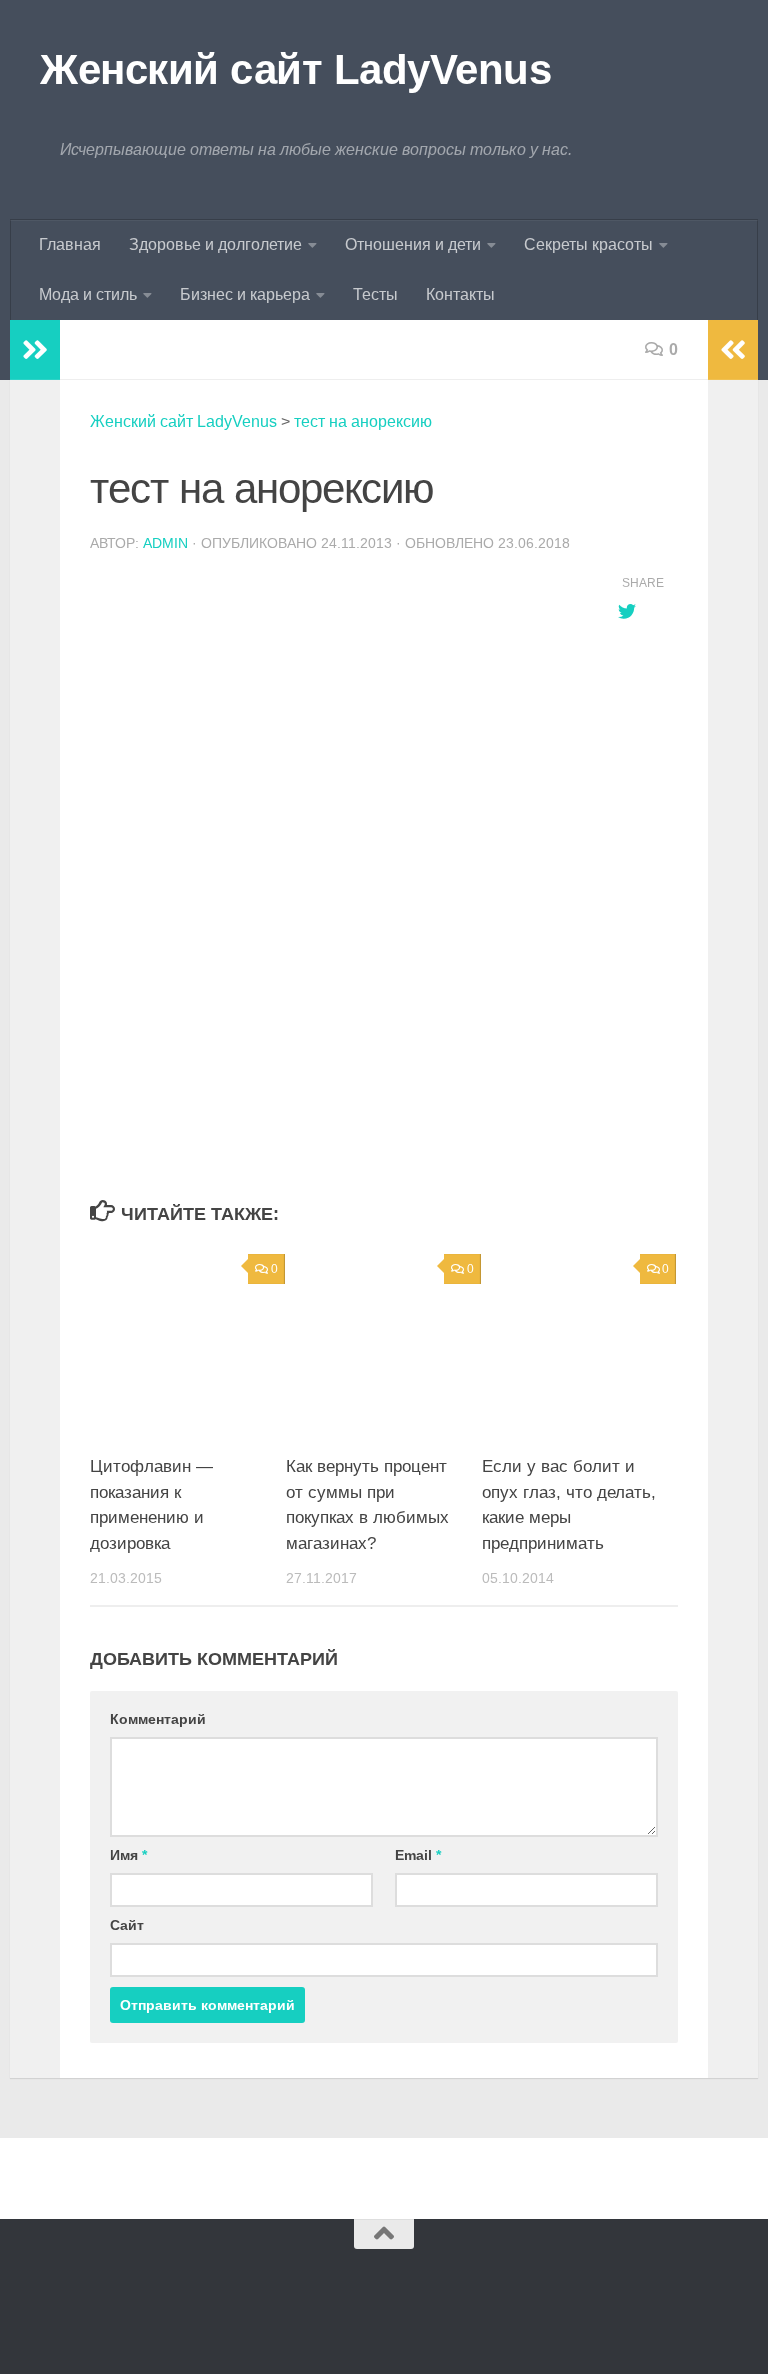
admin (165, 543)
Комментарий (158, 1719)
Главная (70, 244)
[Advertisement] (334, 1036)
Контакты (460, 294)
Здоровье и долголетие (215, 244)
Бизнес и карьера (245, 294)
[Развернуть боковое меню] (35, 350)
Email (418, 1855)
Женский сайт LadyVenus (295, 69)
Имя (128, 1855)
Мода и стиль (88, 294)
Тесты (375, 294)
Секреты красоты (588, 244)
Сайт (127, 1925)
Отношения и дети (413, 244)
